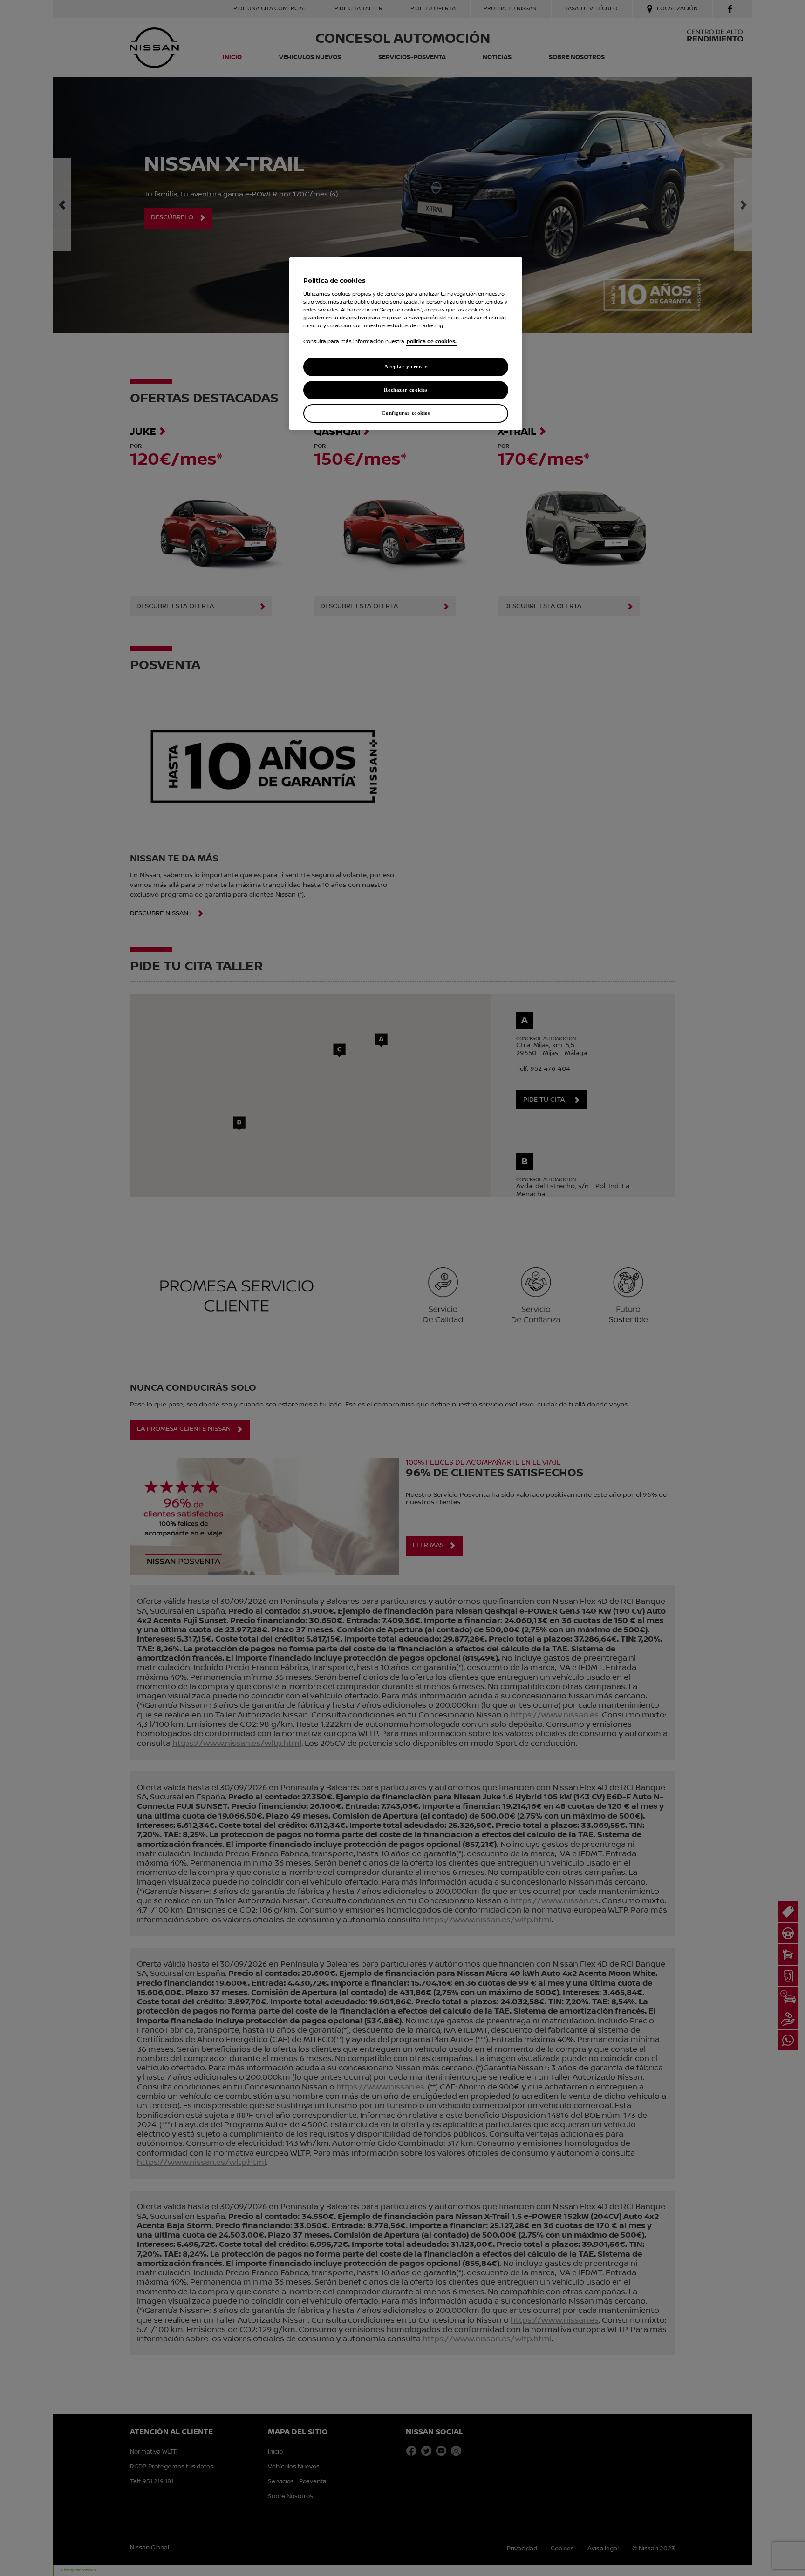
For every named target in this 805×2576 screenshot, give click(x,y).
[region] (406, 344)
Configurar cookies (406, 413)
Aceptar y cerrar (406, 366)
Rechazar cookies (406, 390)
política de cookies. (432, 342)
